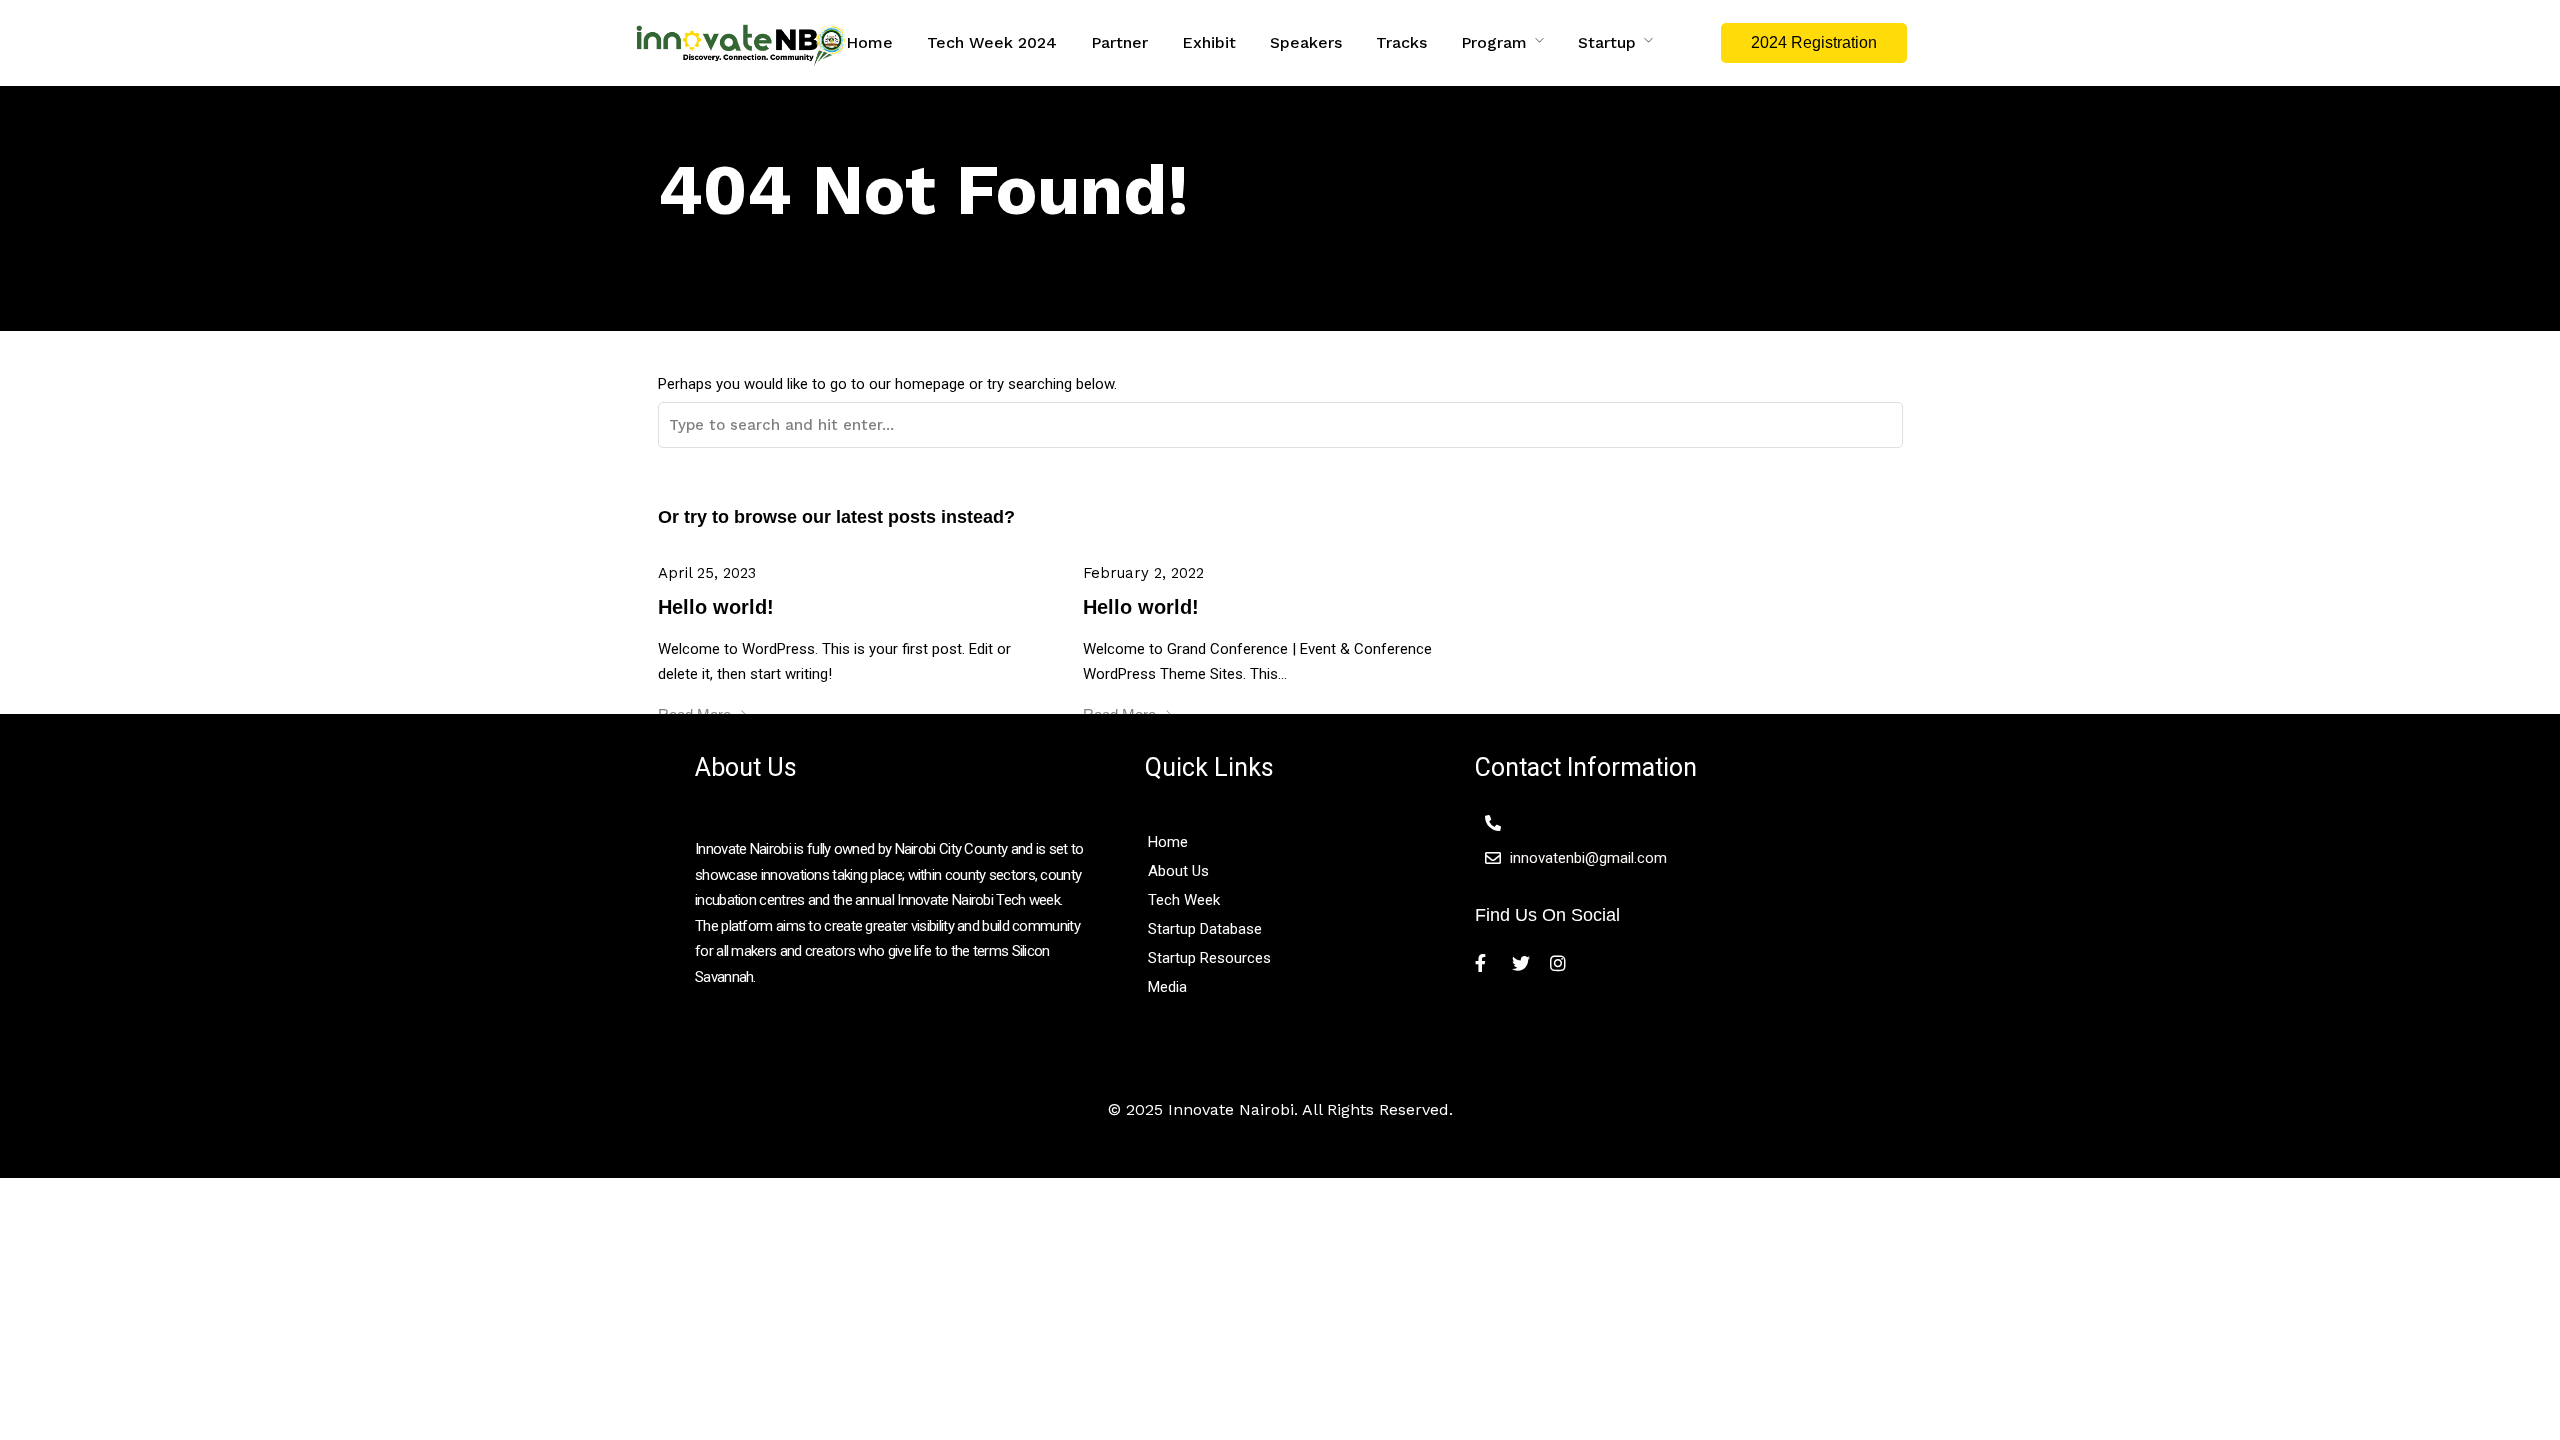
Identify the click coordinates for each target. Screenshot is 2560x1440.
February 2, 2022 (1143, 573)
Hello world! (716, 607)
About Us (1178, 871)
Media (1167, 987)
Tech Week (1184, 900)
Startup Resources (1209, 958)
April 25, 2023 (707, 573)
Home (1170, 842)
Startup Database (1205, 929)
